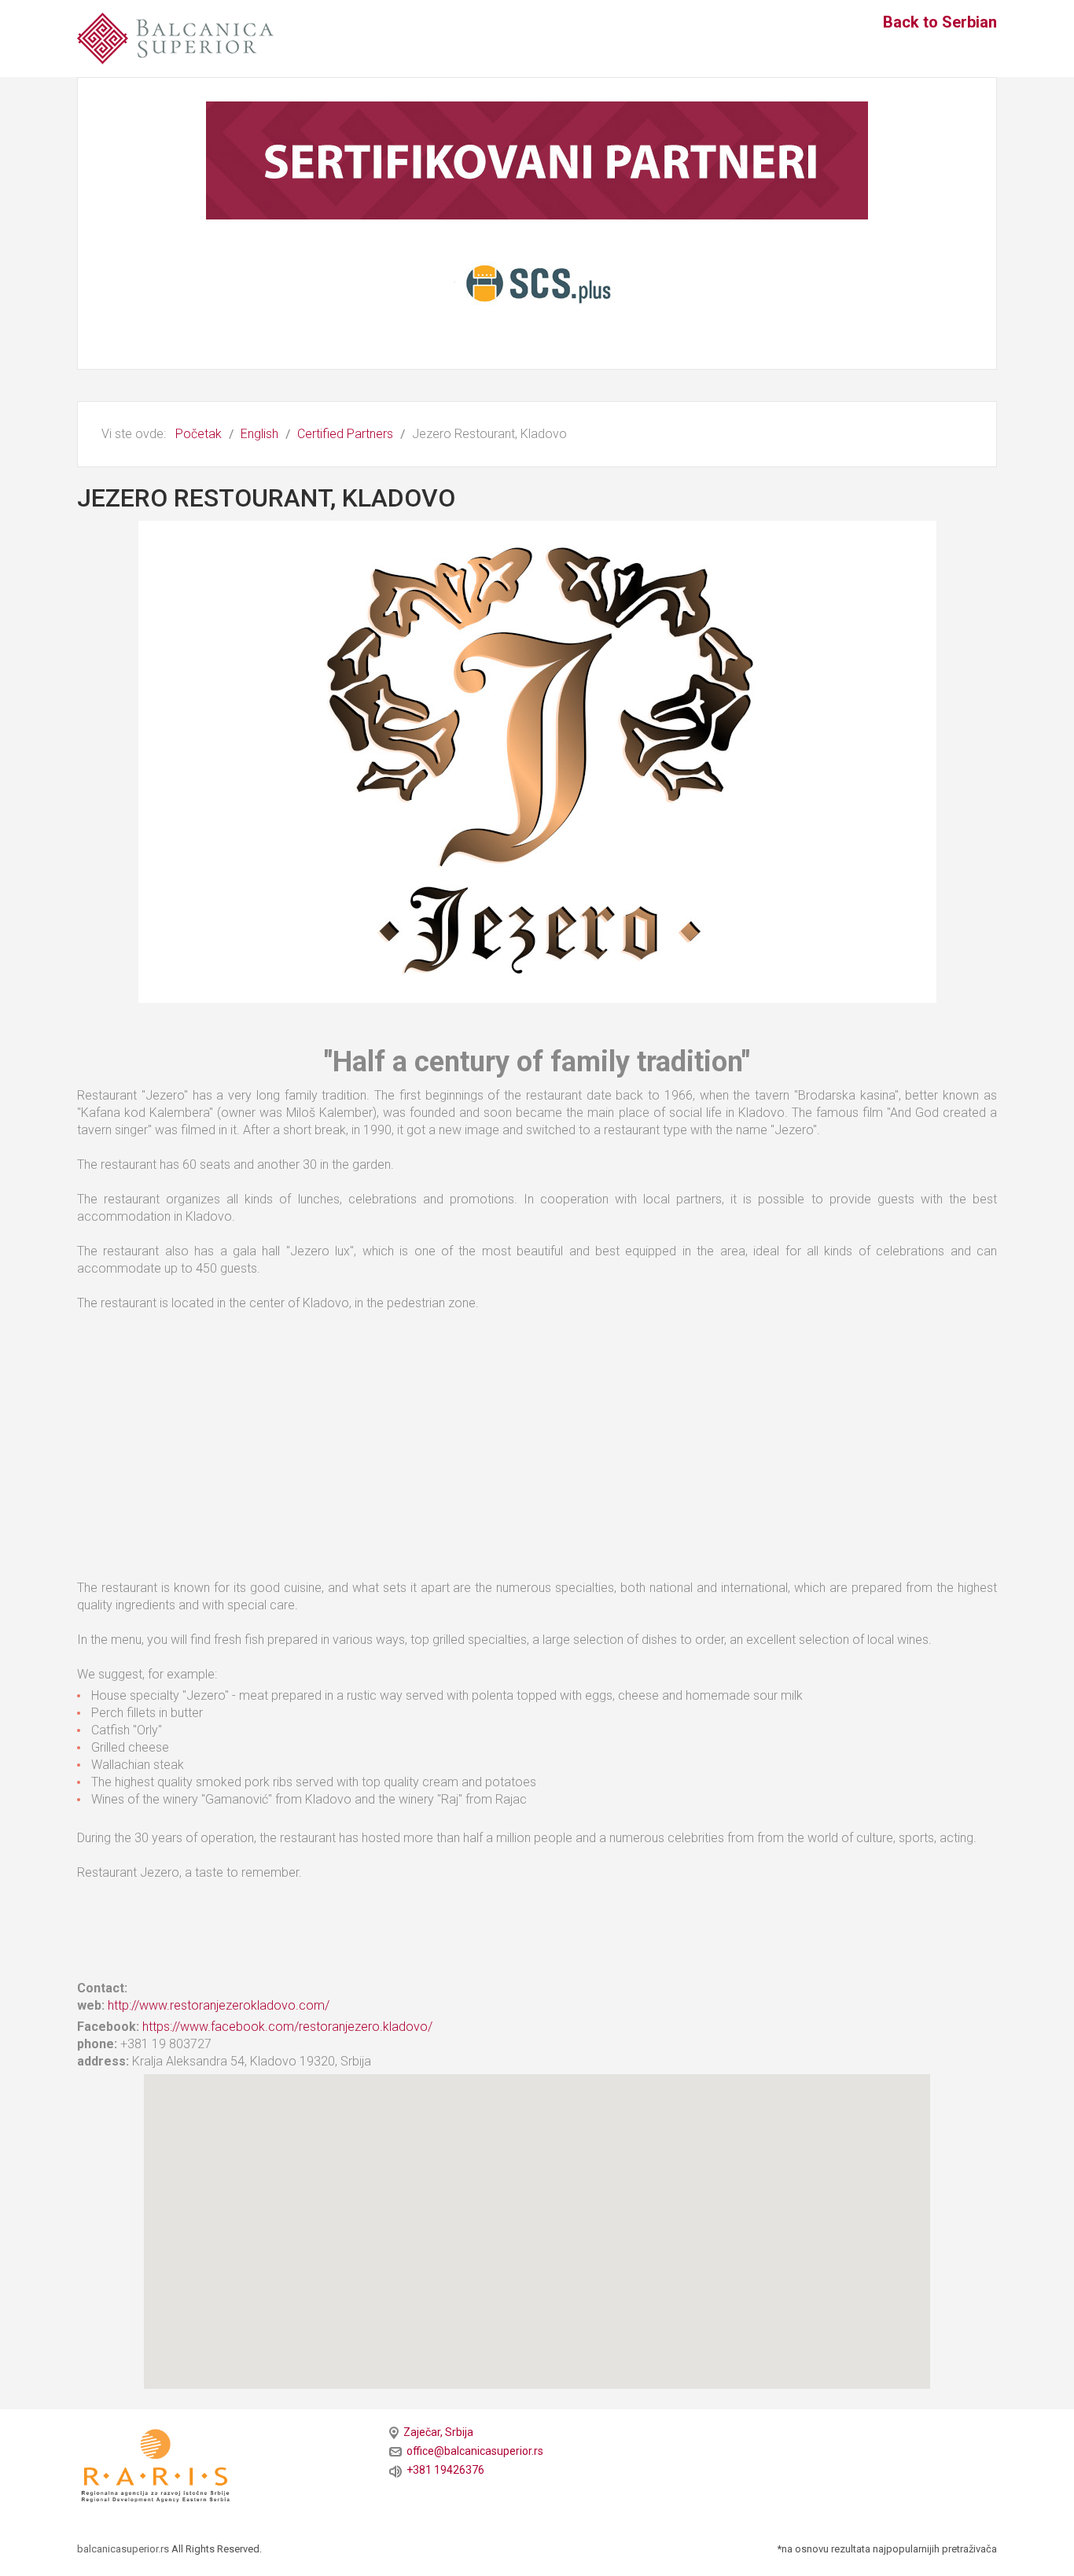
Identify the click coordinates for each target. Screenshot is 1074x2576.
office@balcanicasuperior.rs (473, 2451)
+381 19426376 (443, 2470)
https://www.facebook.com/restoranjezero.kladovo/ (287, 2027)
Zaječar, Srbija (436, 2432)
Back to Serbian (940, 22)
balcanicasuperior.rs (124, 2549)
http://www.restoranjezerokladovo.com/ (219, 2005)
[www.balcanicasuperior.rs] (175, 37)
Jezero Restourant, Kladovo (266, 498)
